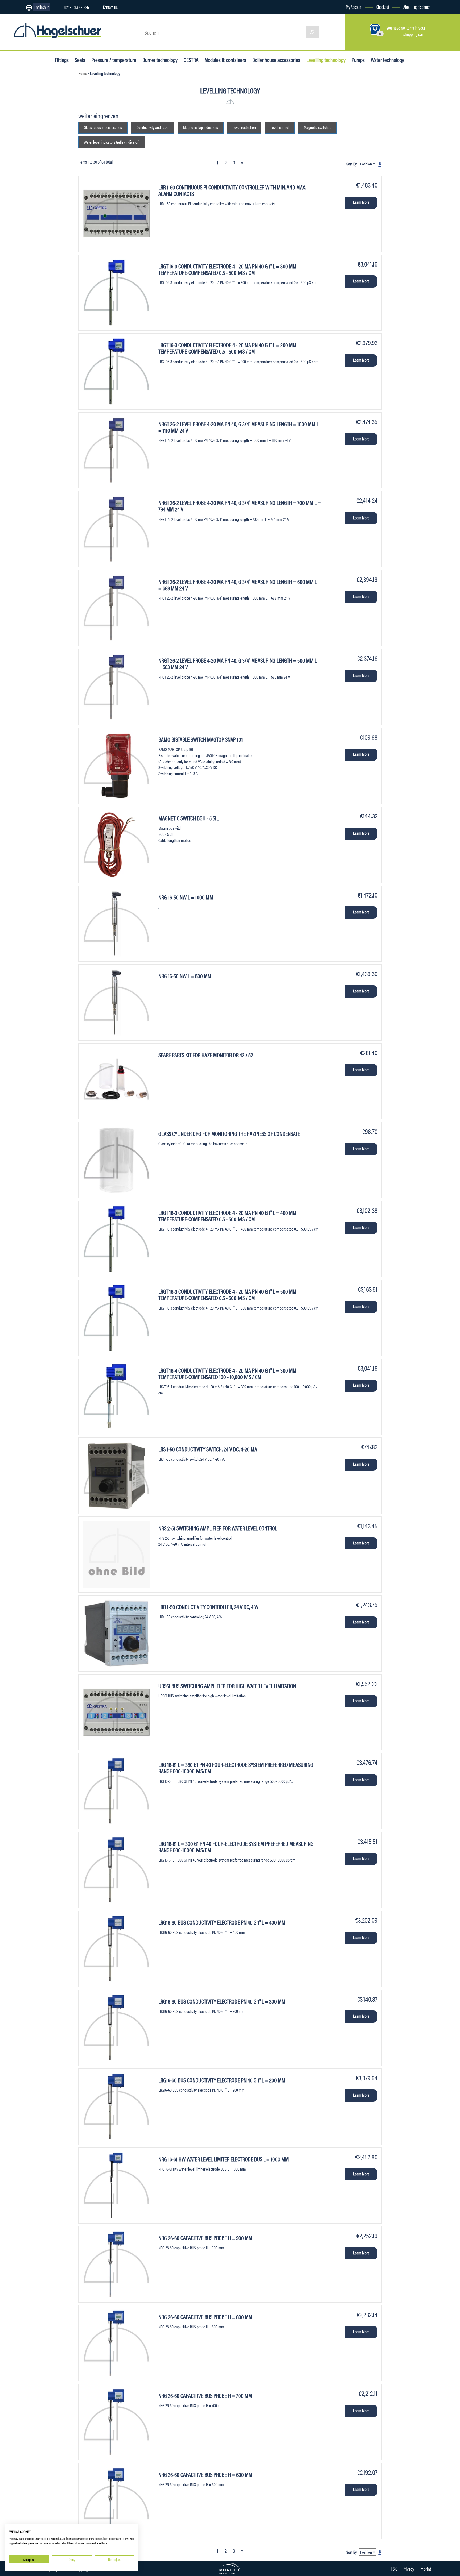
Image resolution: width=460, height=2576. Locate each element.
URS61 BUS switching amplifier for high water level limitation (227, 1686)
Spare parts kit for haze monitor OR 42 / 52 (206, 1055)
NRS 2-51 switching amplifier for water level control (218, 1528)
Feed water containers (39, 122)
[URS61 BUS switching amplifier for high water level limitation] (116, 1712)
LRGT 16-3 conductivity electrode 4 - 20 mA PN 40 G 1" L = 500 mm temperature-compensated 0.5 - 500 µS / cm (227, 1294)
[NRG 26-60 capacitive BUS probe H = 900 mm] (116, 2264)
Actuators (29, 134)
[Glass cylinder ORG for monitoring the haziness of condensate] (116, 1160)
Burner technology (160, 60)
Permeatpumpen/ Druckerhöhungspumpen (56, 96)
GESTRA (191, 60)
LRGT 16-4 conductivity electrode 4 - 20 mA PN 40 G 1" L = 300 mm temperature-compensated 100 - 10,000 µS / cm (227, 1373)
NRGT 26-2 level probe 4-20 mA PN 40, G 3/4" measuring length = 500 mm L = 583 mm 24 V (238, 663)
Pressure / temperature (114, 60)
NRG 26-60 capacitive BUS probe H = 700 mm (205, 2395)
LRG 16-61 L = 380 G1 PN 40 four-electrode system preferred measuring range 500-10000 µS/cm (236, 1767)
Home (83, 73)
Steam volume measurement (44, 96)
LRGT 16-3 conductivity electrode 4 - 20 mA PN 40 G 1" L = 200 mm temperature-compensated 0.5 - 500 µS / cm (227, 348)
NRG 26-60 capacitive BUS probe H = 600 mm (205, 2474)
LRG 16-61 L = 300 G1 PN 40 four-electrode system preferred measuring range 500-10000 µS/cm (236, 1846)
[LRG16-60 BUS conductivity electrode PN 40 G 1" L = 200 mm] (116, 2107)
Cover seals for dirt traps (41, 96)
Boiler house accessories (276, 60)
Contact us (110, 7)
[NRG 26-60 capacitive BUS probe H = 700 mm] (116, 2422)
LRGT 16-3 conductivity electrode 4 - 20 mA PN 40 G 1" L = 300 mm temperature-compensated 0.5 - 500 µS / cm (227, 269)
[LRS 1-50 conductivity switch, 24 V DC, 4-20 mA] (116, 1476)
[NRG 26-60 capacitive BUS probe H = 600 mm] (116, 2501)
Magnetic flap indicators (201, 127)
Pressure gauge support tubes (46, 115)
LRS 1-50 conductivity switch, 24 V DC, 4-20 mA (208, 1449)
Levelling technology (326, 60)
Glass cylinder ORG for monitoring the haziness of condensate (229, 1133)
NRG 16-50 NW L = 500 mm (185, 976)
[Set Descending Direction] (380, 164)
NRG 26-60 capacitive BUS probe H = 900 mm (205, 2238)
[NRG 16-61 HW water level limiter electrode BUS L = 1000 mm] (116, 2186)
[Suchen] (312, 32)
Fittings (62, 60)
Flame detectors (34, 105)
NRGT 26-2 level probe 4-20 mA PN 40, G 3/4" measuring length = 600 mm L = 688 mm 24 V (238, 585)
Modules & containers (225, 60)
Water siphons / (34, 125)
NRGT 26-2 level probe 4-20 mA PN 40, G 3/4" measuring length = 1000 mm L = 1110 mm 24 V (239, 427)
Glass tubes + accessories (42, 96)
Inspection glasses (36, 134)
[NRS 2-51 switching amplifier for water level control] (116, 1555)
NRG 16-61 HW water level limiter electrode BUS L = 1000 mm (224, 2159)
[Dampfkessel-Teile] (58, 32)
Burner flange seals (36, 96)
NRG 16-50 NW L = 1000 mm (186, 897)
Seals (80, 60)
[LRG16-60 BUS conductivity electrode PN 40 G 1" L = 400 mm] (116, 1949)
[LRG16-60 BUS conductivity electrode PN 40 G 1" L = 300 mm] (116, 2028)
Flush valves (31, 96)
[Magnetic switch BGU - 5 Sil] (116, 845)
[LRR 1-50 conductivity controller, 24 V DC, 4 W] (116, 1633)
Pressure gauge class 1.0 (41, 105)
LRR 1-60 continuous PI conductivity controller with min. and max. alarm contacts (232, 190)
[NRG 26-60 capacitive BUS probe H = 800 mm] (116, 2343)
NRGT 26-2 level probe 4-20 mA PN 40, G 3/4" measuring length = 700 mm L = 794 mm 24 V (240, 506)
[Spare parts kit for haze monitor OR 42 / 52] (116, 1081)
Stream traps (31, 115)
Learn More (361, 202)
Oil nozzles (29, 125)
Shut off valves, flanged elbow (45, 105)
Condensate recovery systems (45, 112)
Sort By (352, 164)
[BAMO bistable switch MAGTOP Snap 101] (116, 766)
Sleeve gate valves (36, 125)
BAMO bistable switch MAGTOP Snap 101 (201, 739)
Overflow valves (34, 115)
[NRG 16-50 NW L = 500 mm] (116, 1002)
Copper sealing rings (38, 105)
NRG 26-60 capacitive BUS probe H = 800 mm (205, 2317)
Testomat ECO (32, 115)
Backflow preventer (36, 105)
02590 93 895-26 (77, 7)
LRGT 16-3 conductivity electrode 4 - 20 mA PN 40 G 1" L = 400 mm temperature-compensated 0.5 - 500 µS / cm (227, 1216)
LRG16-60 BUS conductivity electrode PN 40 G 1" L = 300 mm (222, 2001)
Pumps (358, 60)
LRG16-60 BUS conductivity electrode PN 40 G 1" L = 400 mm (222, 1922)
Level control (31, 105)
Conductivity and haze (153, 127)
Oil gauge (28, 105)
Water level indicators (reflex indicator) (112, 142)
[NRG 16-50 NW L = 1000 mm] (116, 924)
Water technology (387, 60)
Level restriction (34, 105)
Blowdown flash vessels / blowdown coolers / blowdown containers (67, 99)
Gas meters (30, 115)
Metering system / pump (41, 96)
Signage (28, 96)
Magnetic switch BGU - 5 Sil (188, 818)
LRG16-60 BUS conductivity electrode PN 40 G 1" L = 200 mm (222, 2080)
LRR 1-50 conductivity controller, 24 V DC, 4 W (208, 1607)
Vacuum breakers (35, 144)
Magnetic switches (317, 127)
